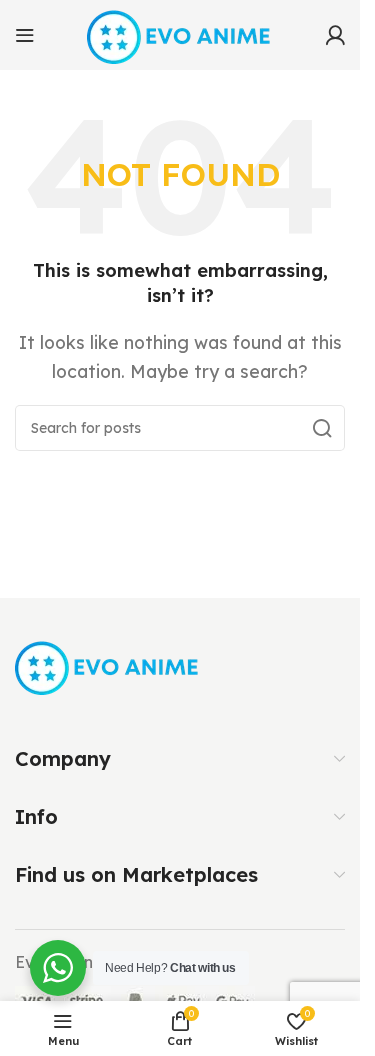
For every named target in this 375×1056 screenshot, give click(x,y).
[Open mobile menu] (25, 35)
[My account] (335, 35)
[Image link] (108, 665)
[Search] (322, 428)
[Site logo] (180, 33)
